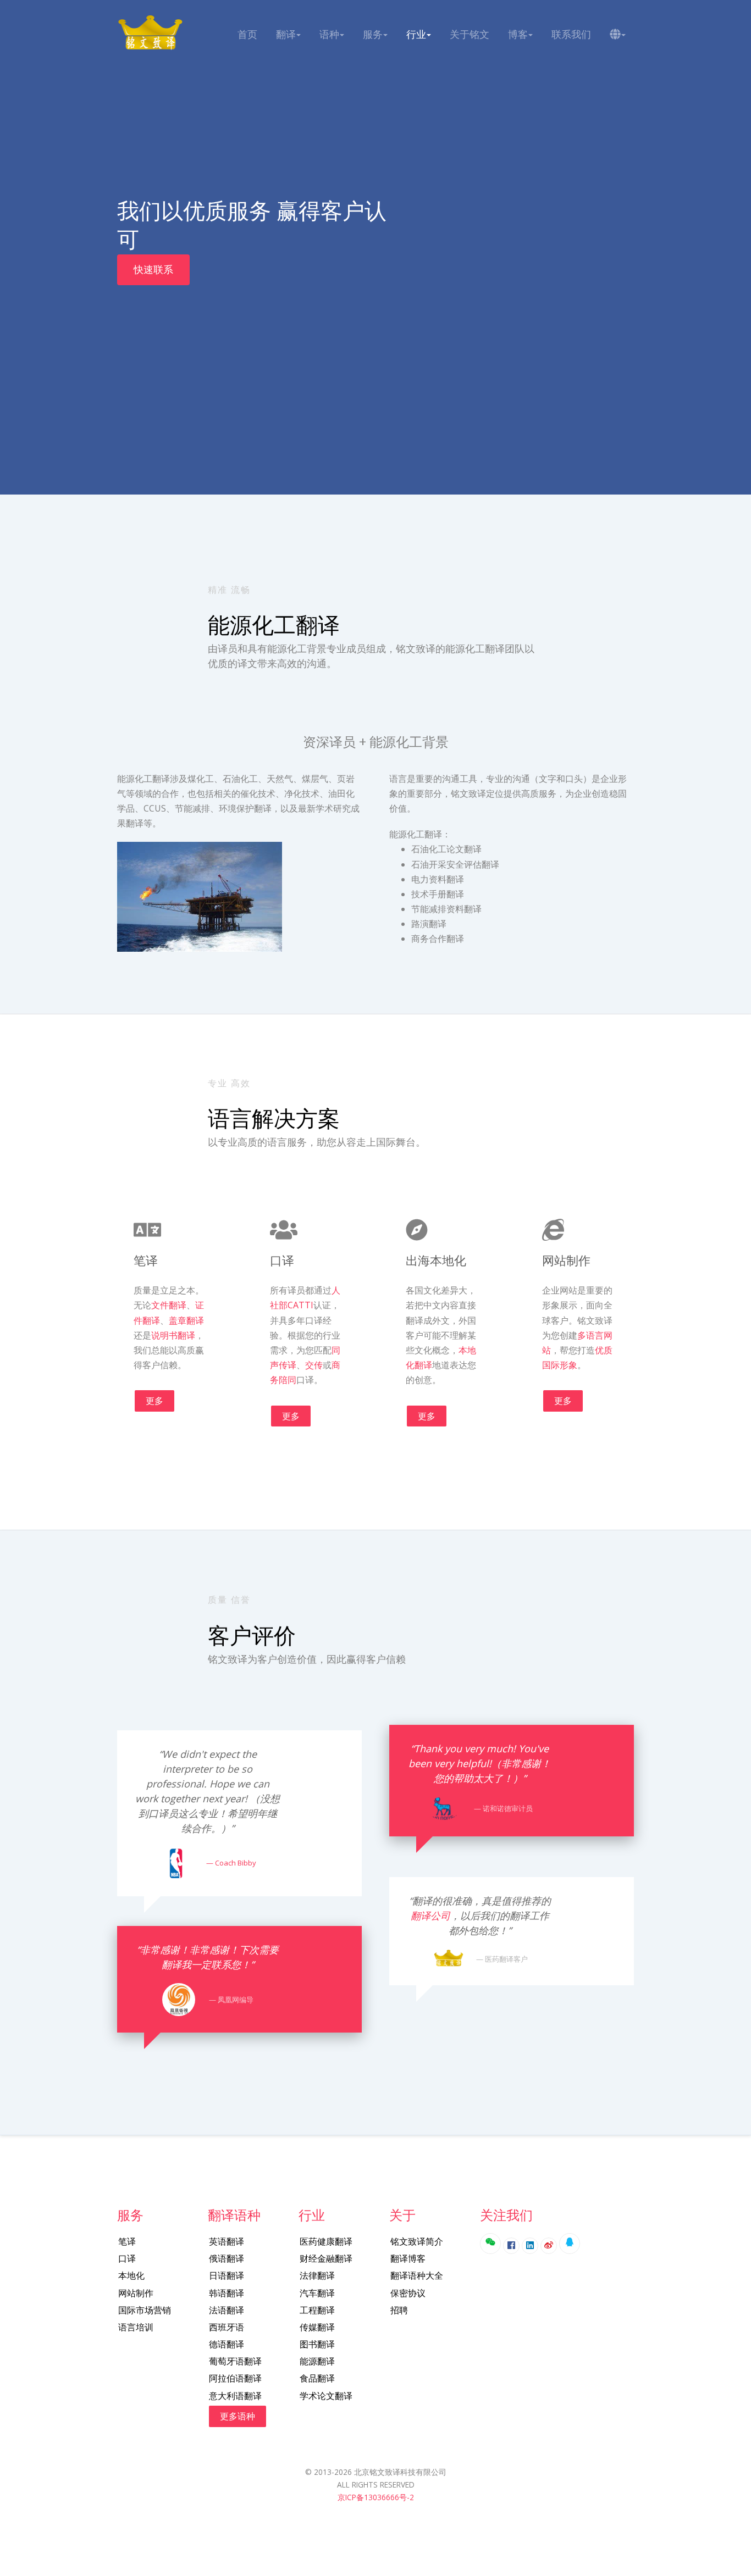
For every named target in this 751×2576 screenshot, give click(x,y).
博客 (518, 34)
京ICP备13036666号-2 (376, 2497)
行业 (416, 34)
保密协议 (408, 2293)
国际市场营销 (145, 2310)
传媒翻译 (317, 2327)
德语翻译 (227, 2344)
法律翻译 (317, 2275)
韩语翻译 (227, 2293)
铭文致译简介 (417, 2241)
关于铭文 (470, 34)
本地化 (131, 2275)
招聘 (399, 2310)
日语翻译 (227, 2275)
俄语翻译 (227, 2258)
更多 (154, 1401)
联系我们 (571, 34)
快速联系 (153, 269)
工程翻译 (317, 2310)
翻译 (286, 34)
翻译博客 (408, 2258)
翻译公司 (430, 1916)
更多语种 (238, 2416)
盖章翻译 (186, 1320)
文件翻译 (169, 1305)
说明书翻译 (173, 1335)
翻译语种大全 (417, 2275)
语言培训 (136, 2327)
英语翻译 (227, 2241)
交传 (314, 1365)
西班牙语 (227, 2327)
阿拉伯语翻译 (235, 2378)
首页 (247, 34)
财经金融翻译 (326, 2258)
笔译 (127, 2241)
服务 (373, 34)
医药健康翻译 (326, 2241)
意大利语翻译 (235, 2396)
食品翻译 (317, 2378)
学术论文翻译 (326, 2396)
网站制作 (136, 2293)
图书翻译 (317, 2344)
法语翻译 (227, 2310)
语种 (329, 34)
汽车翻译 (317, 2293)
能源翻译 (317, 2361)
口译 (127, 2258)
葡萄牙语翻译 (235, 2361)
